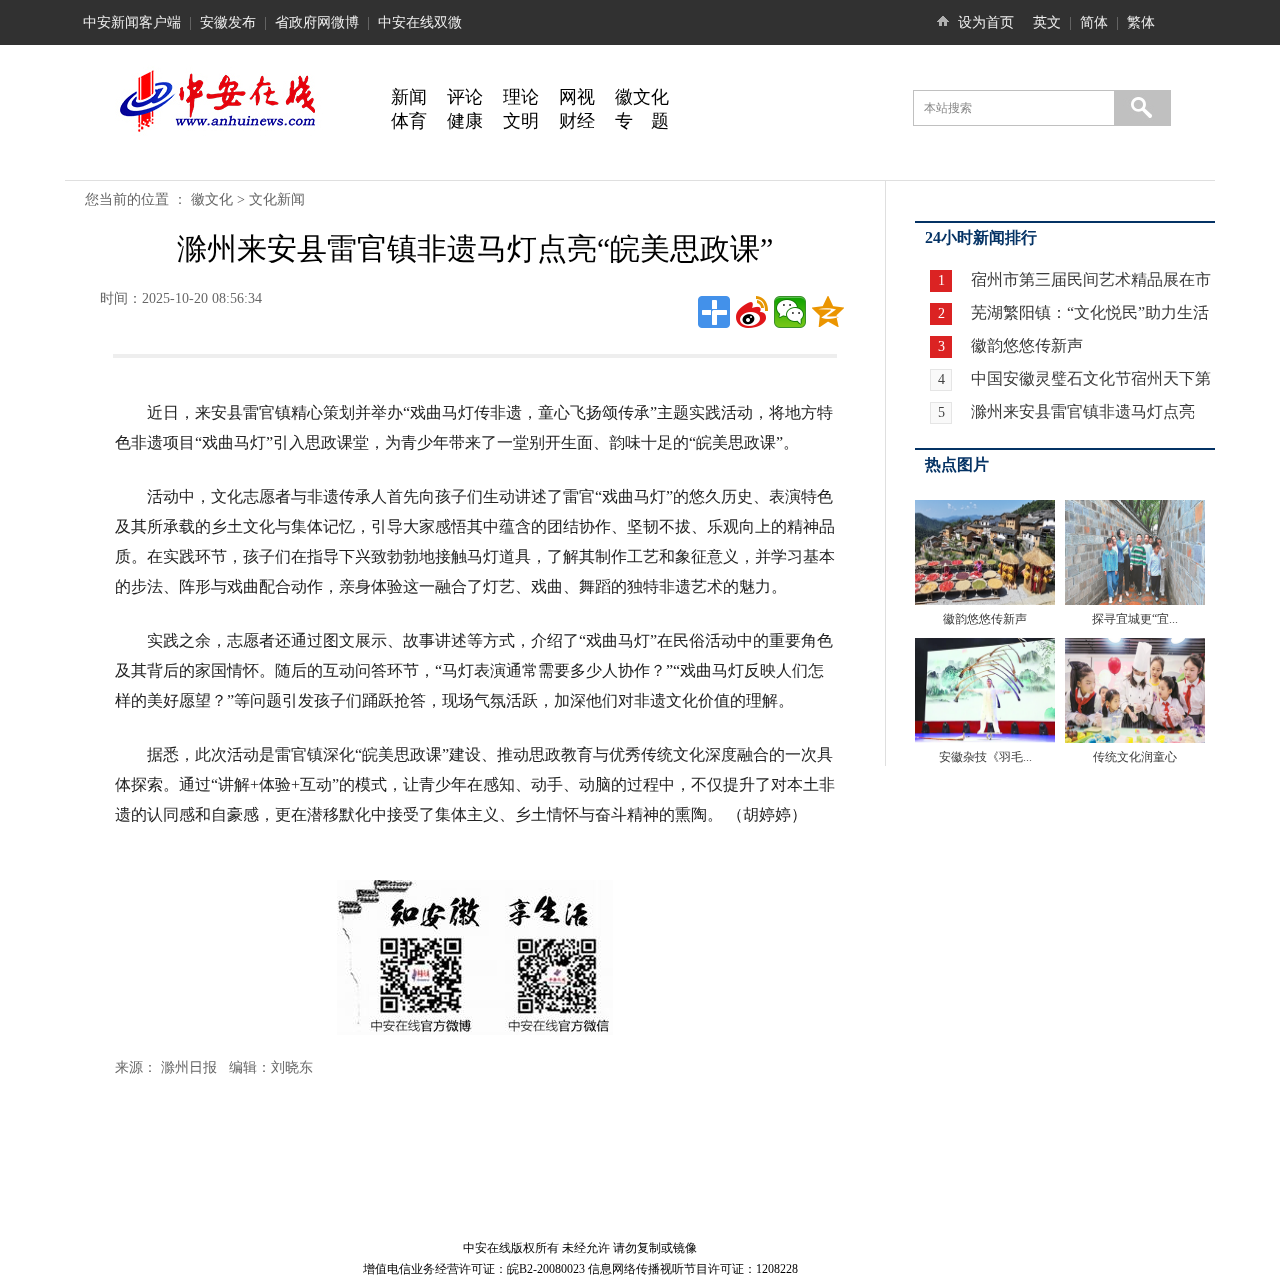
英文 (1047, 22)
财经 (577, 121)
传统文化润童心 (1135, 757)
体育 (409, 121)
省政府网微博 (317, 22)
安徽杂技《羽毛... (985, 757)
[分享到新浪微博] (752, 312)
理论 (521, 97)
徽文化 (642, 97)
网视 (577, 97)
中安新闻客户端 (132, 22)
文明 (521, 121)
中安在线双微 (420, 22)
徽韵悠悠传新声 (1025, 345)
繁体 (1141, 22)
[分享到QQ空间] (828, 312)
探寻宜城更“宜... (1135, 619)
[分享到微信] (790, 312)
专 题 (642, 121)
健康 (465, 121)
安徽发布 (228, 22)
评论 (465, 97)
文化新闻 (277, 199)
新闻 (409, 97)
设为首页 (986, 22)
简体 (1094, 22)
